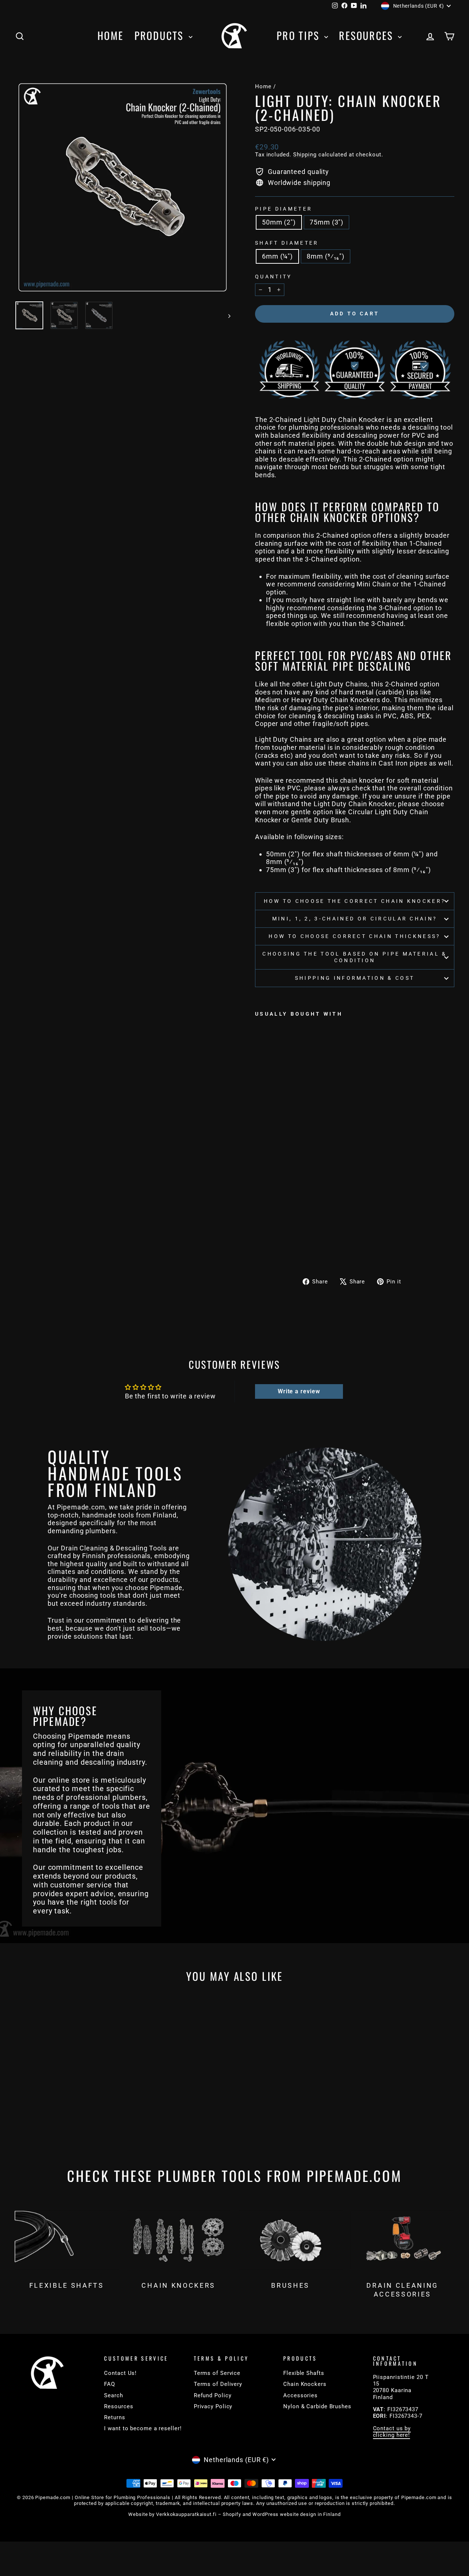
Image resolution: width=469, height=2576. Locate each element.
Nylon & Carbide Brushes (317, 2406)
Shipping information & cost (355, 978)
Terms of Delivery (218, 2384)
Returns (115, 2417)
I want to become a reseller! (143, 2428)
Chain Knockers (305, 2384)
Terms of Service (217, 2373)
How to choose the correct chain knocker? (355, 901)
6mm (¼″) (277, 256)
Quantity (274, 277)
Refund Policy (213, 2395)
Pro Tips (300, 35)
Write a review (299, 1391)
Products (161, 35)
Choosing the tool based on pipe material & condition (354, 957)
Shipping (305, 155)
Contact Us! (120, 2373)
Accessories (300, 2395)
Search (113, 2395)
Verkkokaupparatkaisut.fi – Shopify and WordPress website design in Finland (248, 2514)
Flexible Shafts (304, 2373)
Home (110, 35)
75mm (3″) (326, 222)
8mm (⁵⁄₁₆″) (326, 256)
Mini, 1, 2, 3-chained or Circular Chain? (355, 919)
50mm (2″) (279, 222)
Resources (368, 35)
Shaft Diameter (287, 243)
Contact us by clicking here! (392, 2432)
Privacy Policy (213, 2406)
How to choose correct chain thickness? (354, 936)
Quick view (67, 2095)
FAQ (110, 2384)
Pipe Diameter (284, 209)
